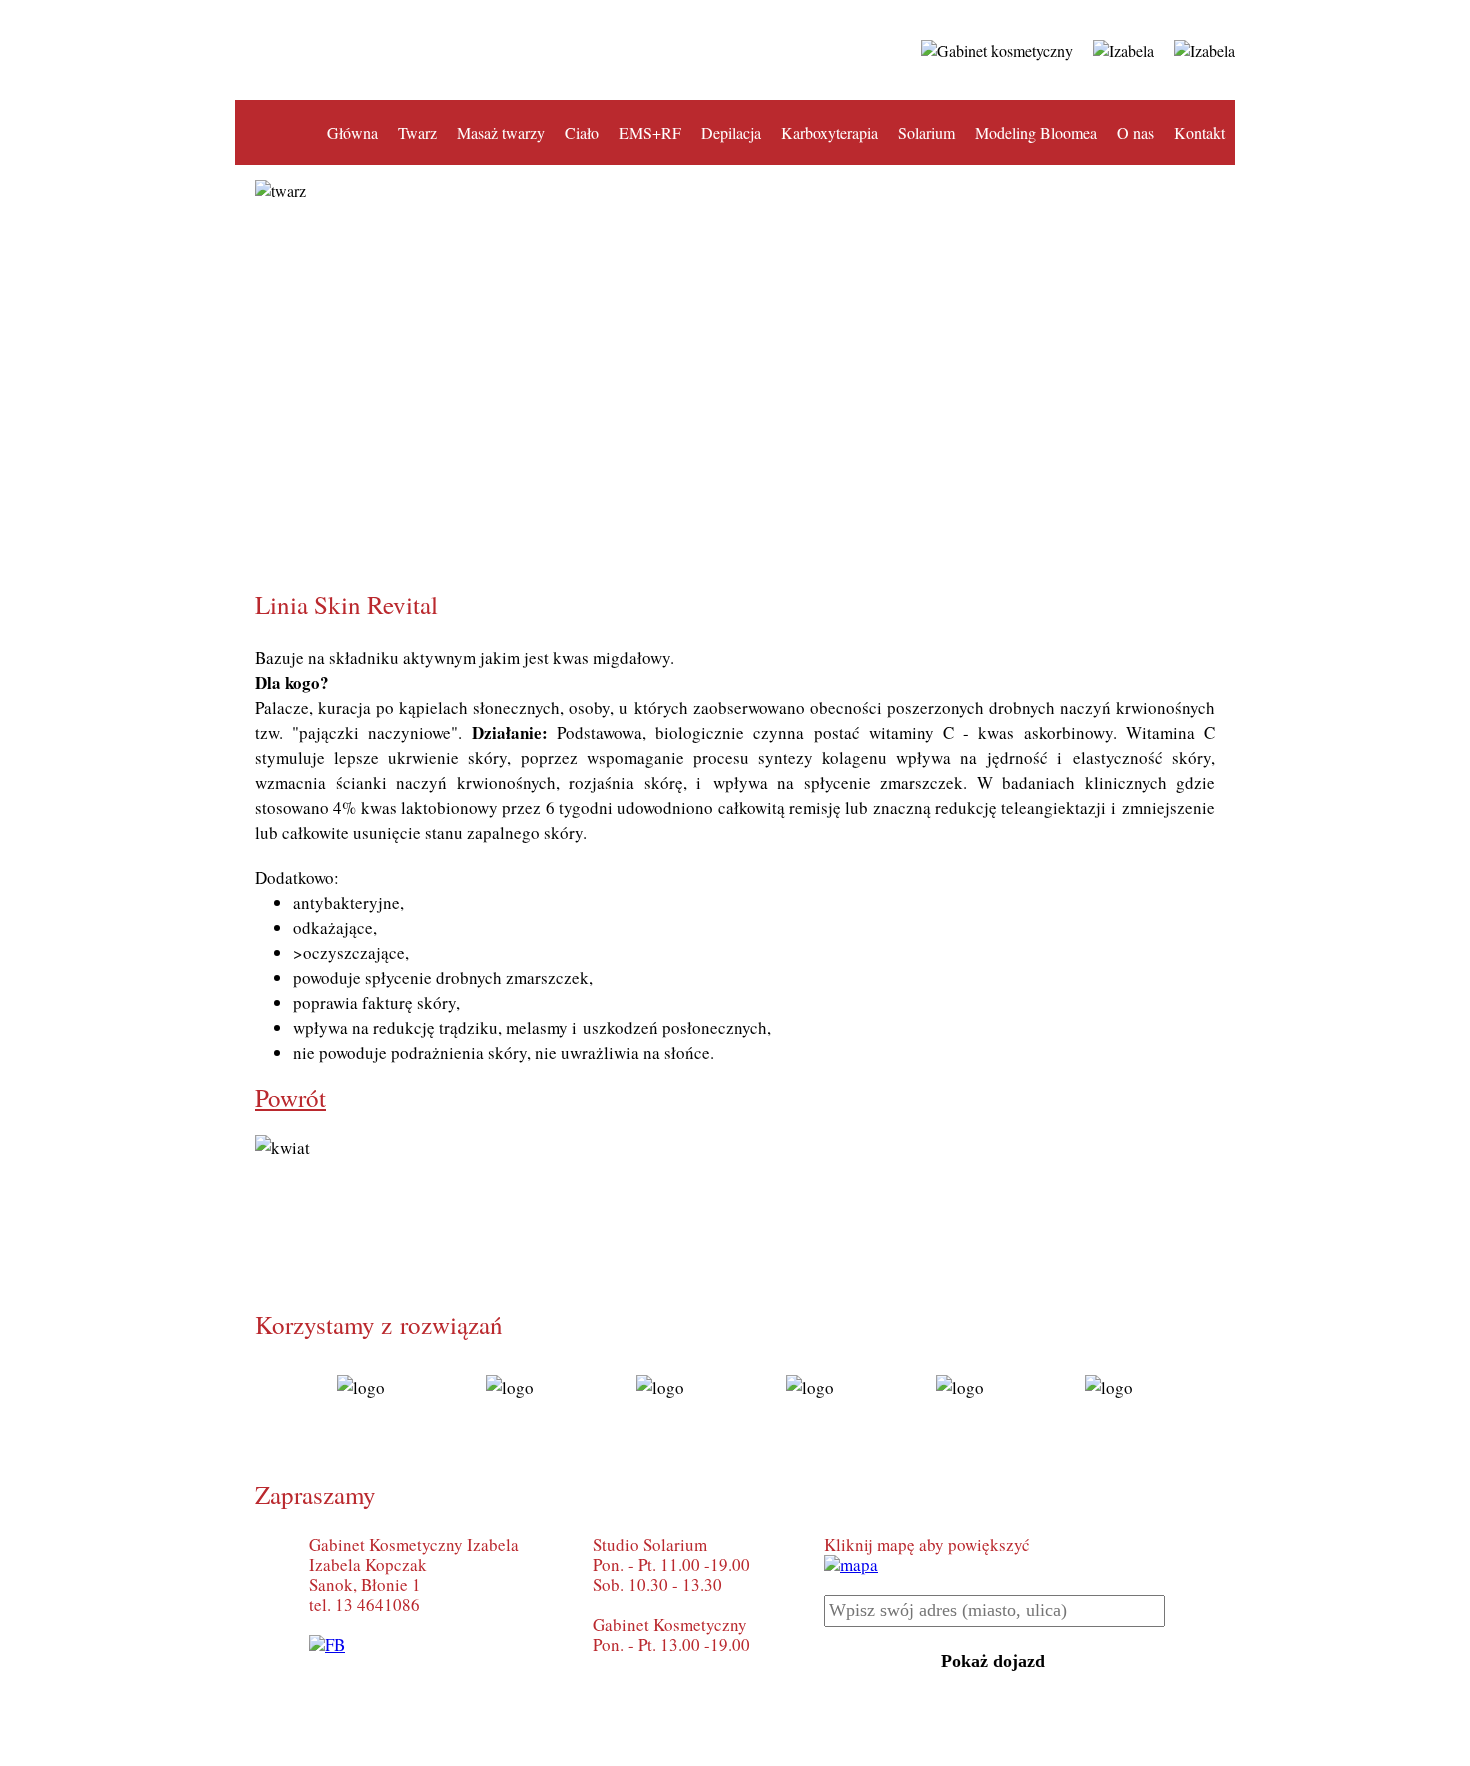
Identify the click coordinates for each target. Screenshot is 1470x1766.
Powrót (290, 1097)
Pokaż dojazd (993, 1661)
